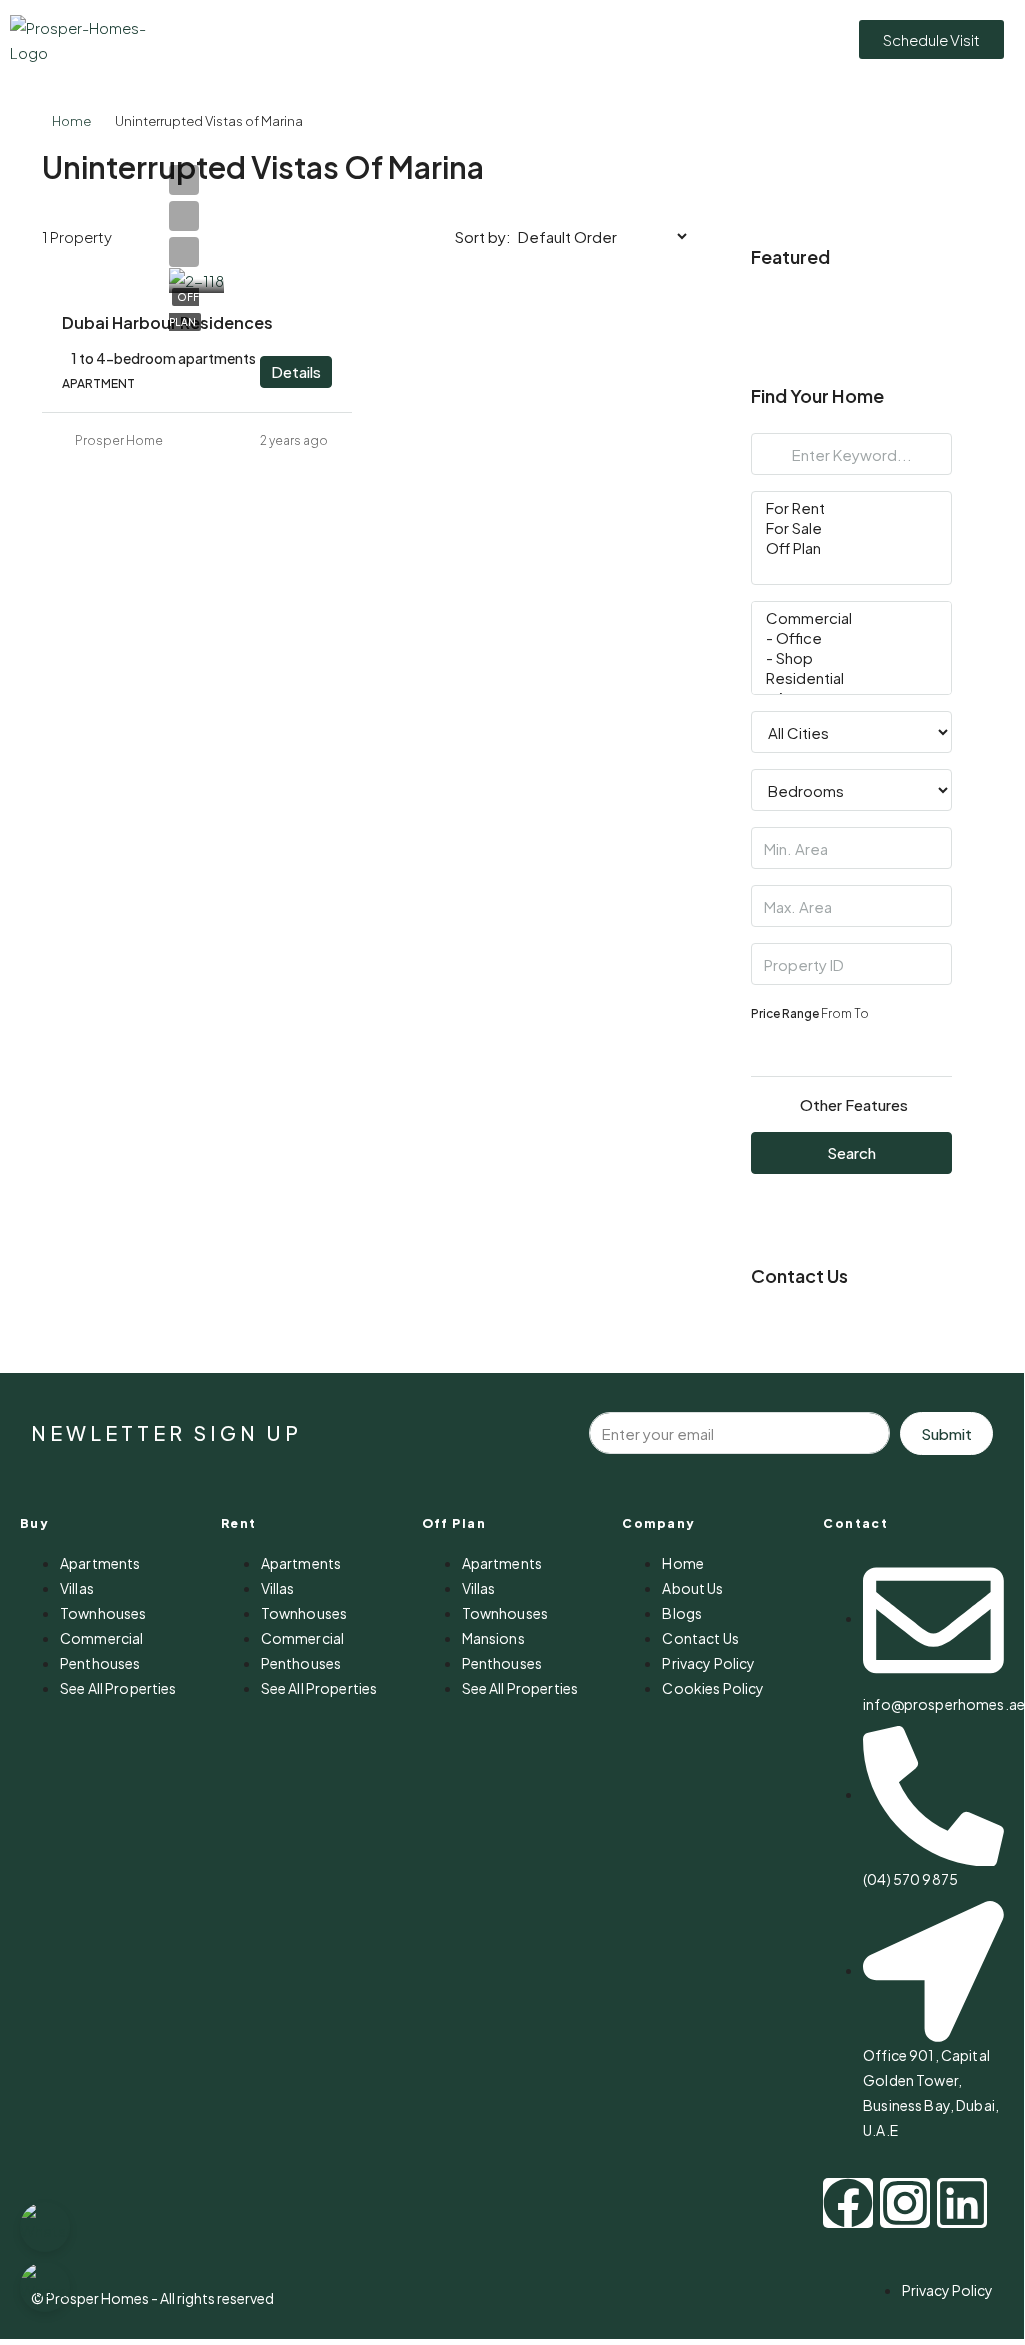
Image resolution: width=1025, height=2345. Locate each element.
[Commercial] (851, 618)
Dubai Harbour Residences (167, 322)
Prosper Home (119, 440)
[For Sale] (851, 528)
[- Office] (851, 638)
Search (851, 1152)
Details (296, 371)
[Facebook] (848, 2203)
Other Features (854, 1104)
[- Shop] (851, 658)
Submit (946, 1433)
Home (71, 121)
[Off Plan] (851, 548)
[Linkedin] (962, 2203)
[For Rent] (851, 508)
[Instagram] (905, 2203)
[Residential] (851, 678)
